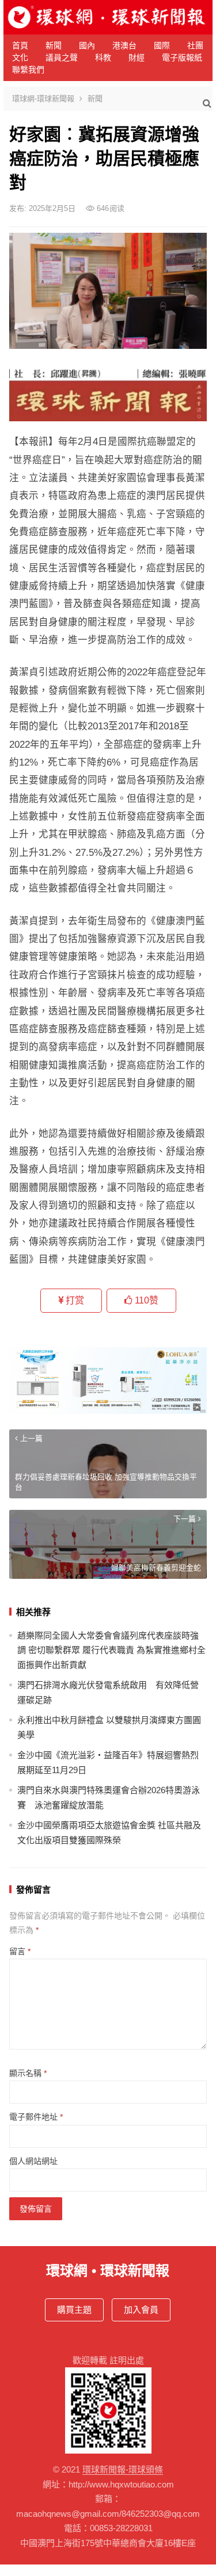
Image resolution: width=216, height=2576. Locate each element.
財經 (137, 57)
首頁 (20, 45)
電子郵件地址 (36, 2117)
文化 (20, 57)
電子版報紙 (182, 57)
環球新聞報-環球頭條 (123, 2469)
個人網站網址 (33, 2161)
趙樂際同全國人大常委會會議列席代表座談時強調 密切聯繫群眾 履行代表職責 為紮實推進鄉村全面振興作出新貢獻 (111, 1650)
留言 (20, 1951)
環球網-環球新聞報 (43, 99)
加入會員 (141, 2310)
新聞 (54, 45)
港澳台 (124, 45)
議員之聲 (62, 57)
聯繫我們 (28, 70)
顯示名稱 (28, 2073)
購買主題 (74, 2310)
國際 (162, 45)
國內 (87, 45)
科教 (103, 57)
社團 (195, 45)
